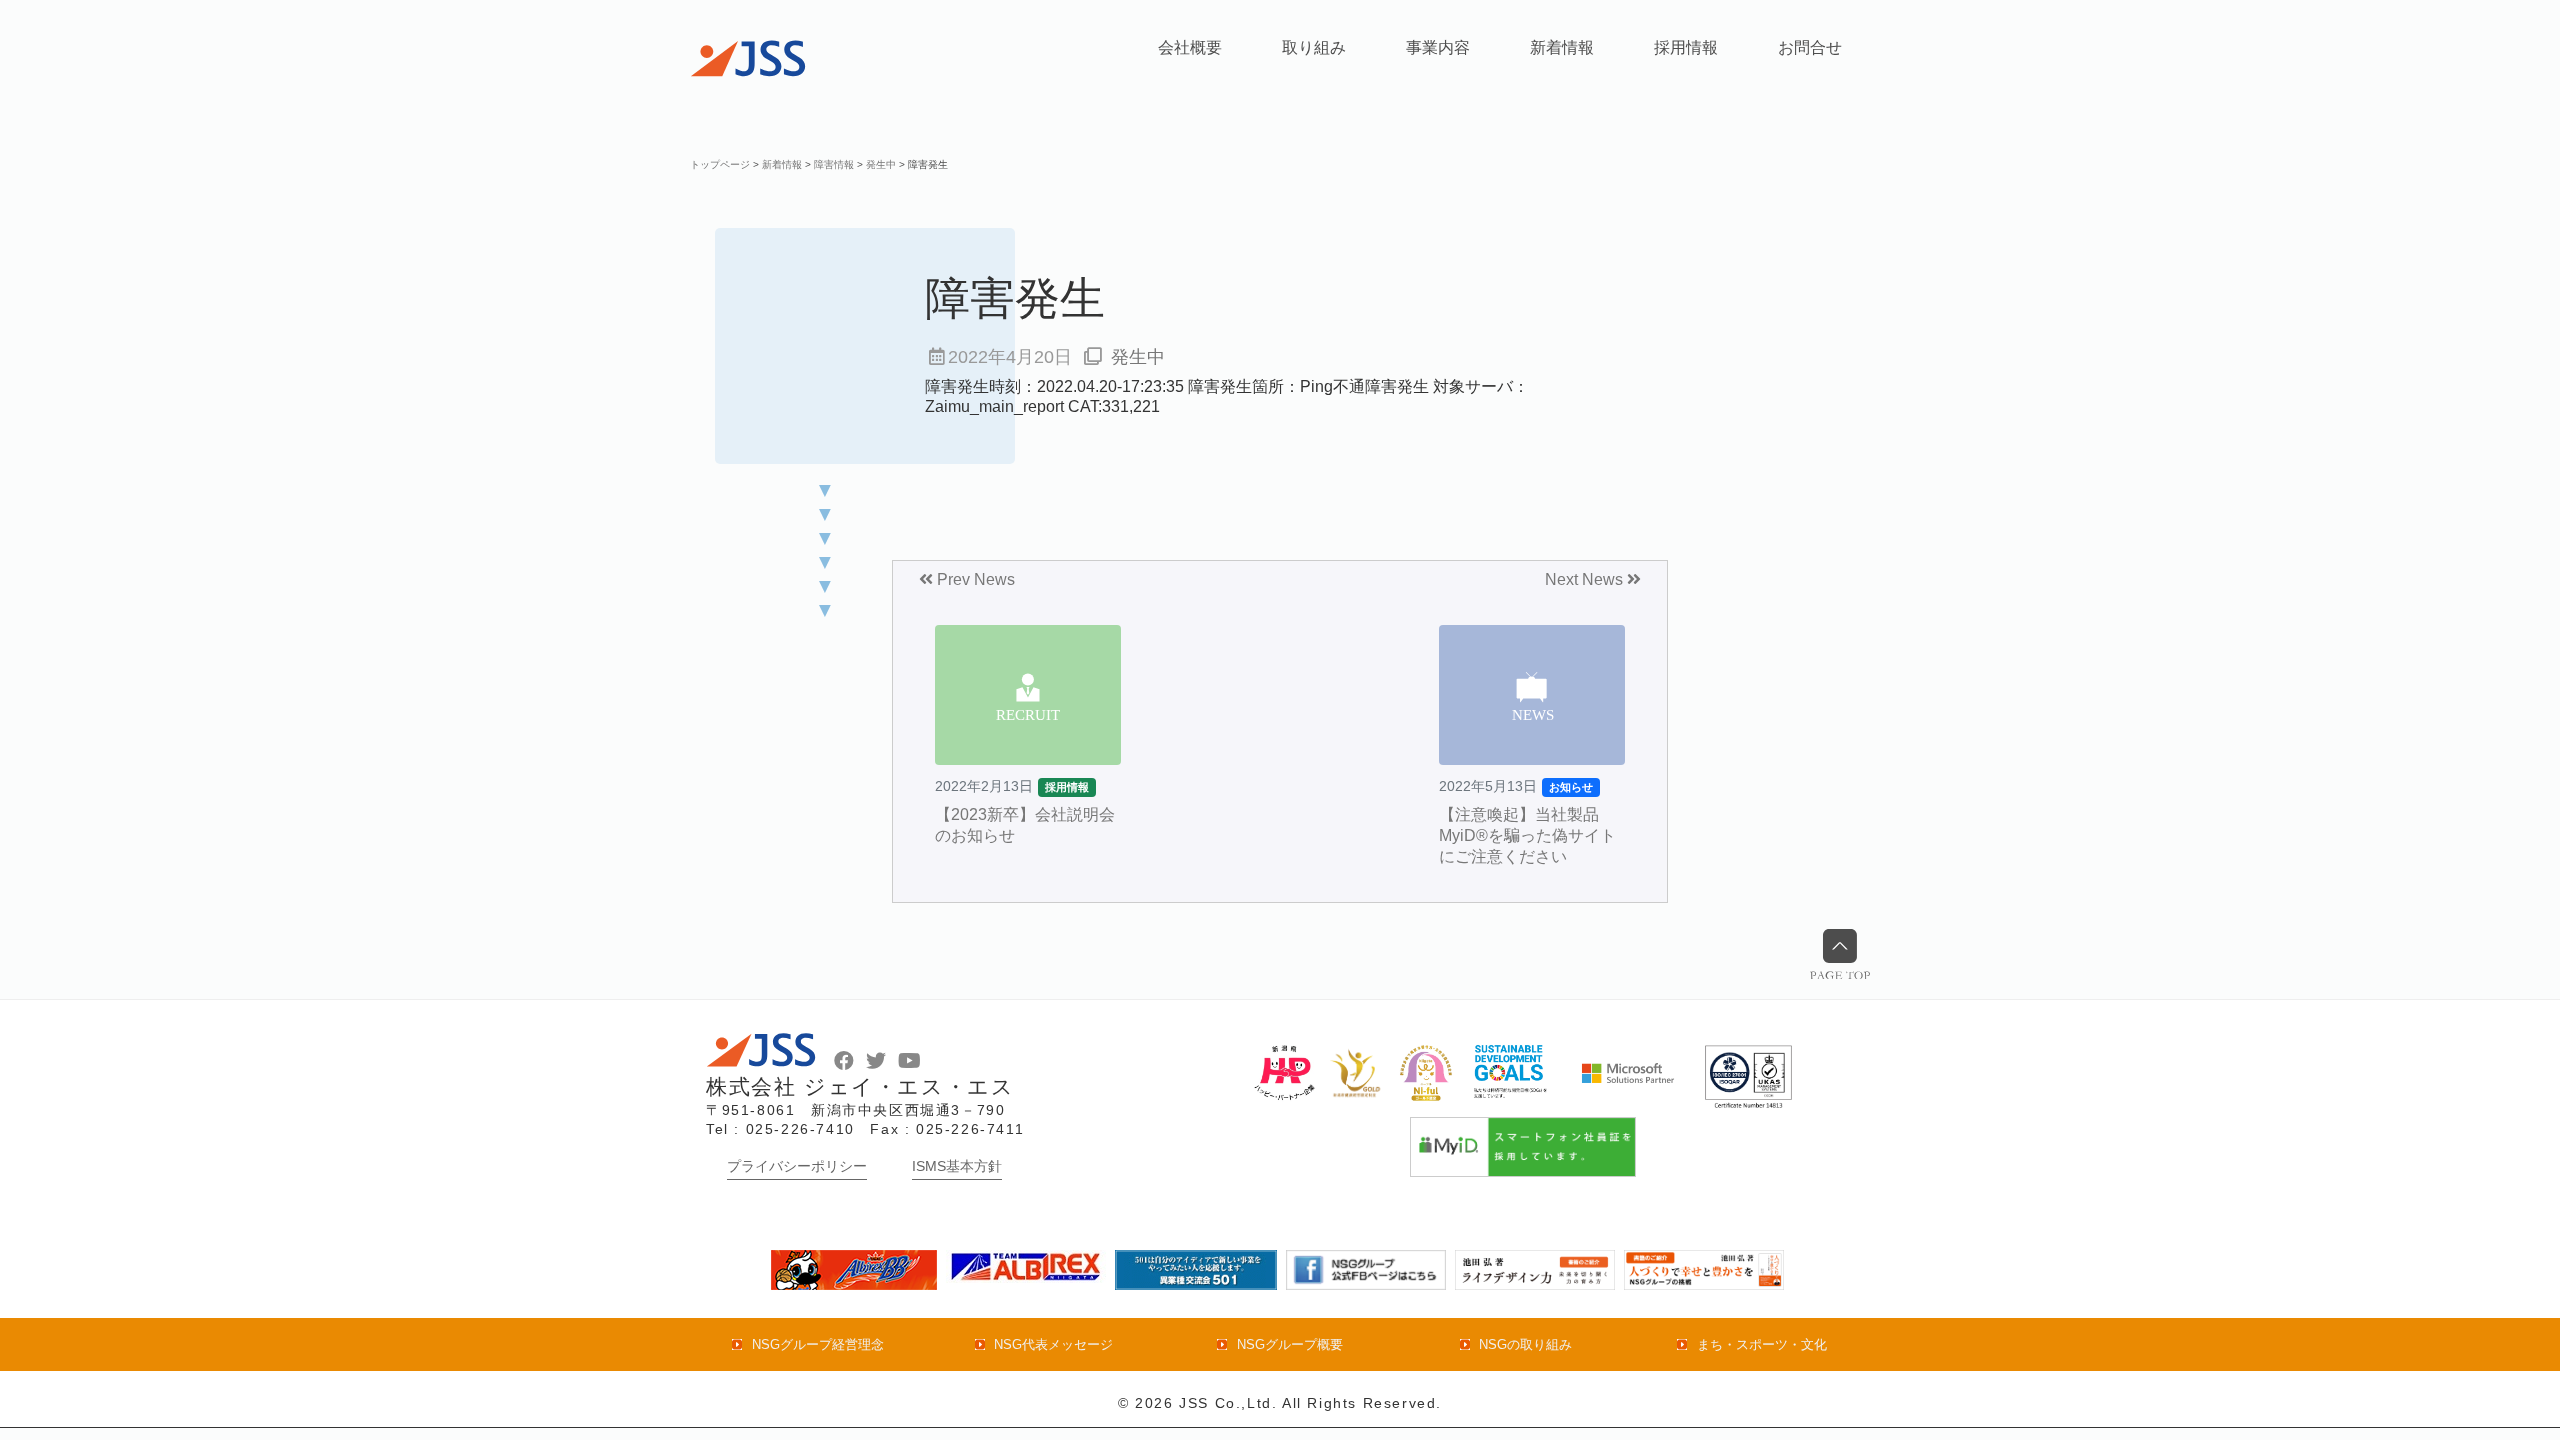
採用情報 (1686, 47)
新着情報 (1562, 47)
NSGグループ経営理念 (817, 1344)
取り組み (1314, 47)
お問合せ (1810, 47)
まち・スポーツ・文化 (1761, 1344)
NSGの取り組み (1525, 1344)
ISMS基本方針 (957, 1166)
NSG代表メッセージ (1053, 1344)
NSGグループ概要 (1289, 1344)
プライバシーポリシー (797, 1166)
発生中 (1138, 357)
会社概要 (1190, 47)
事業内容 (1438, 47)
